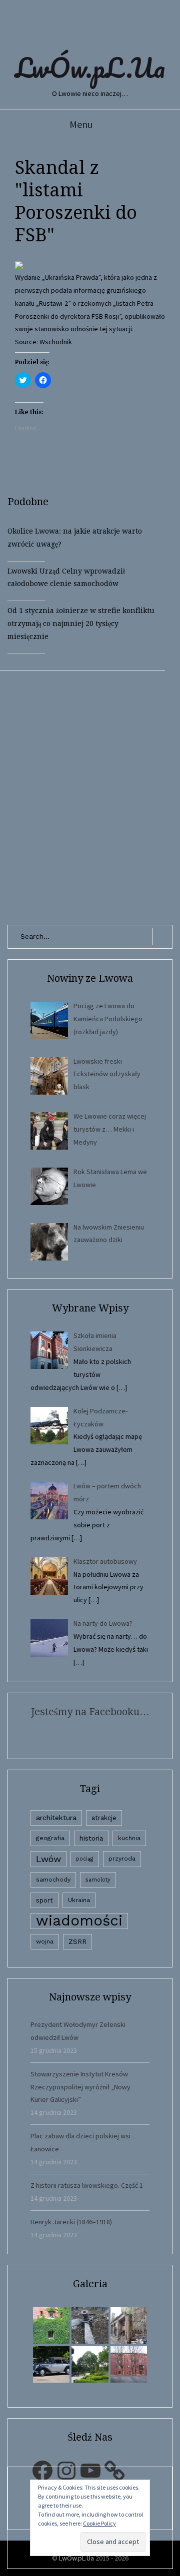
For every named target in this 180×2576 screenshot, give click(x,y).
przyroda (122, 1859)
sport (44, 1900)
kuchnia (129, 1838)
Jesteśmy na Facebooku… (90, 1712)
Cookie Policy (99, 2523)
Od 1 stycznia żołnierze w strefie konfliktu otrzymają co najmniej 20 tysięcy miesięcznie (81, 624)
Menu (81, 124)
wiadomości (79, 1921)
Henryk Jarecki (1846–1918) (71, 2222)
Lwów (48, 1859)
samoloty (98, 1880)
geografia (50, 1838)
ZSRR (77, 1942)
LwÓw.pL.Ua (90, 67)
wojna (45, 1941)
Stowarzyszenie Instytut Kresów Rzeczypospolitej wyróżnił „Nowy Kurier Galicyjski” (80, 2087)
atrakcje (104, 1818)
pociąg (85, 1859)
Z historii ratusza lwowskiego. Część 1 (87, 2185)
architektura (56, 1818)
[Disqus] (90, 795)
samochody (53, 1880)
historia (91, 1838)
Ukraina (79, 1900)
